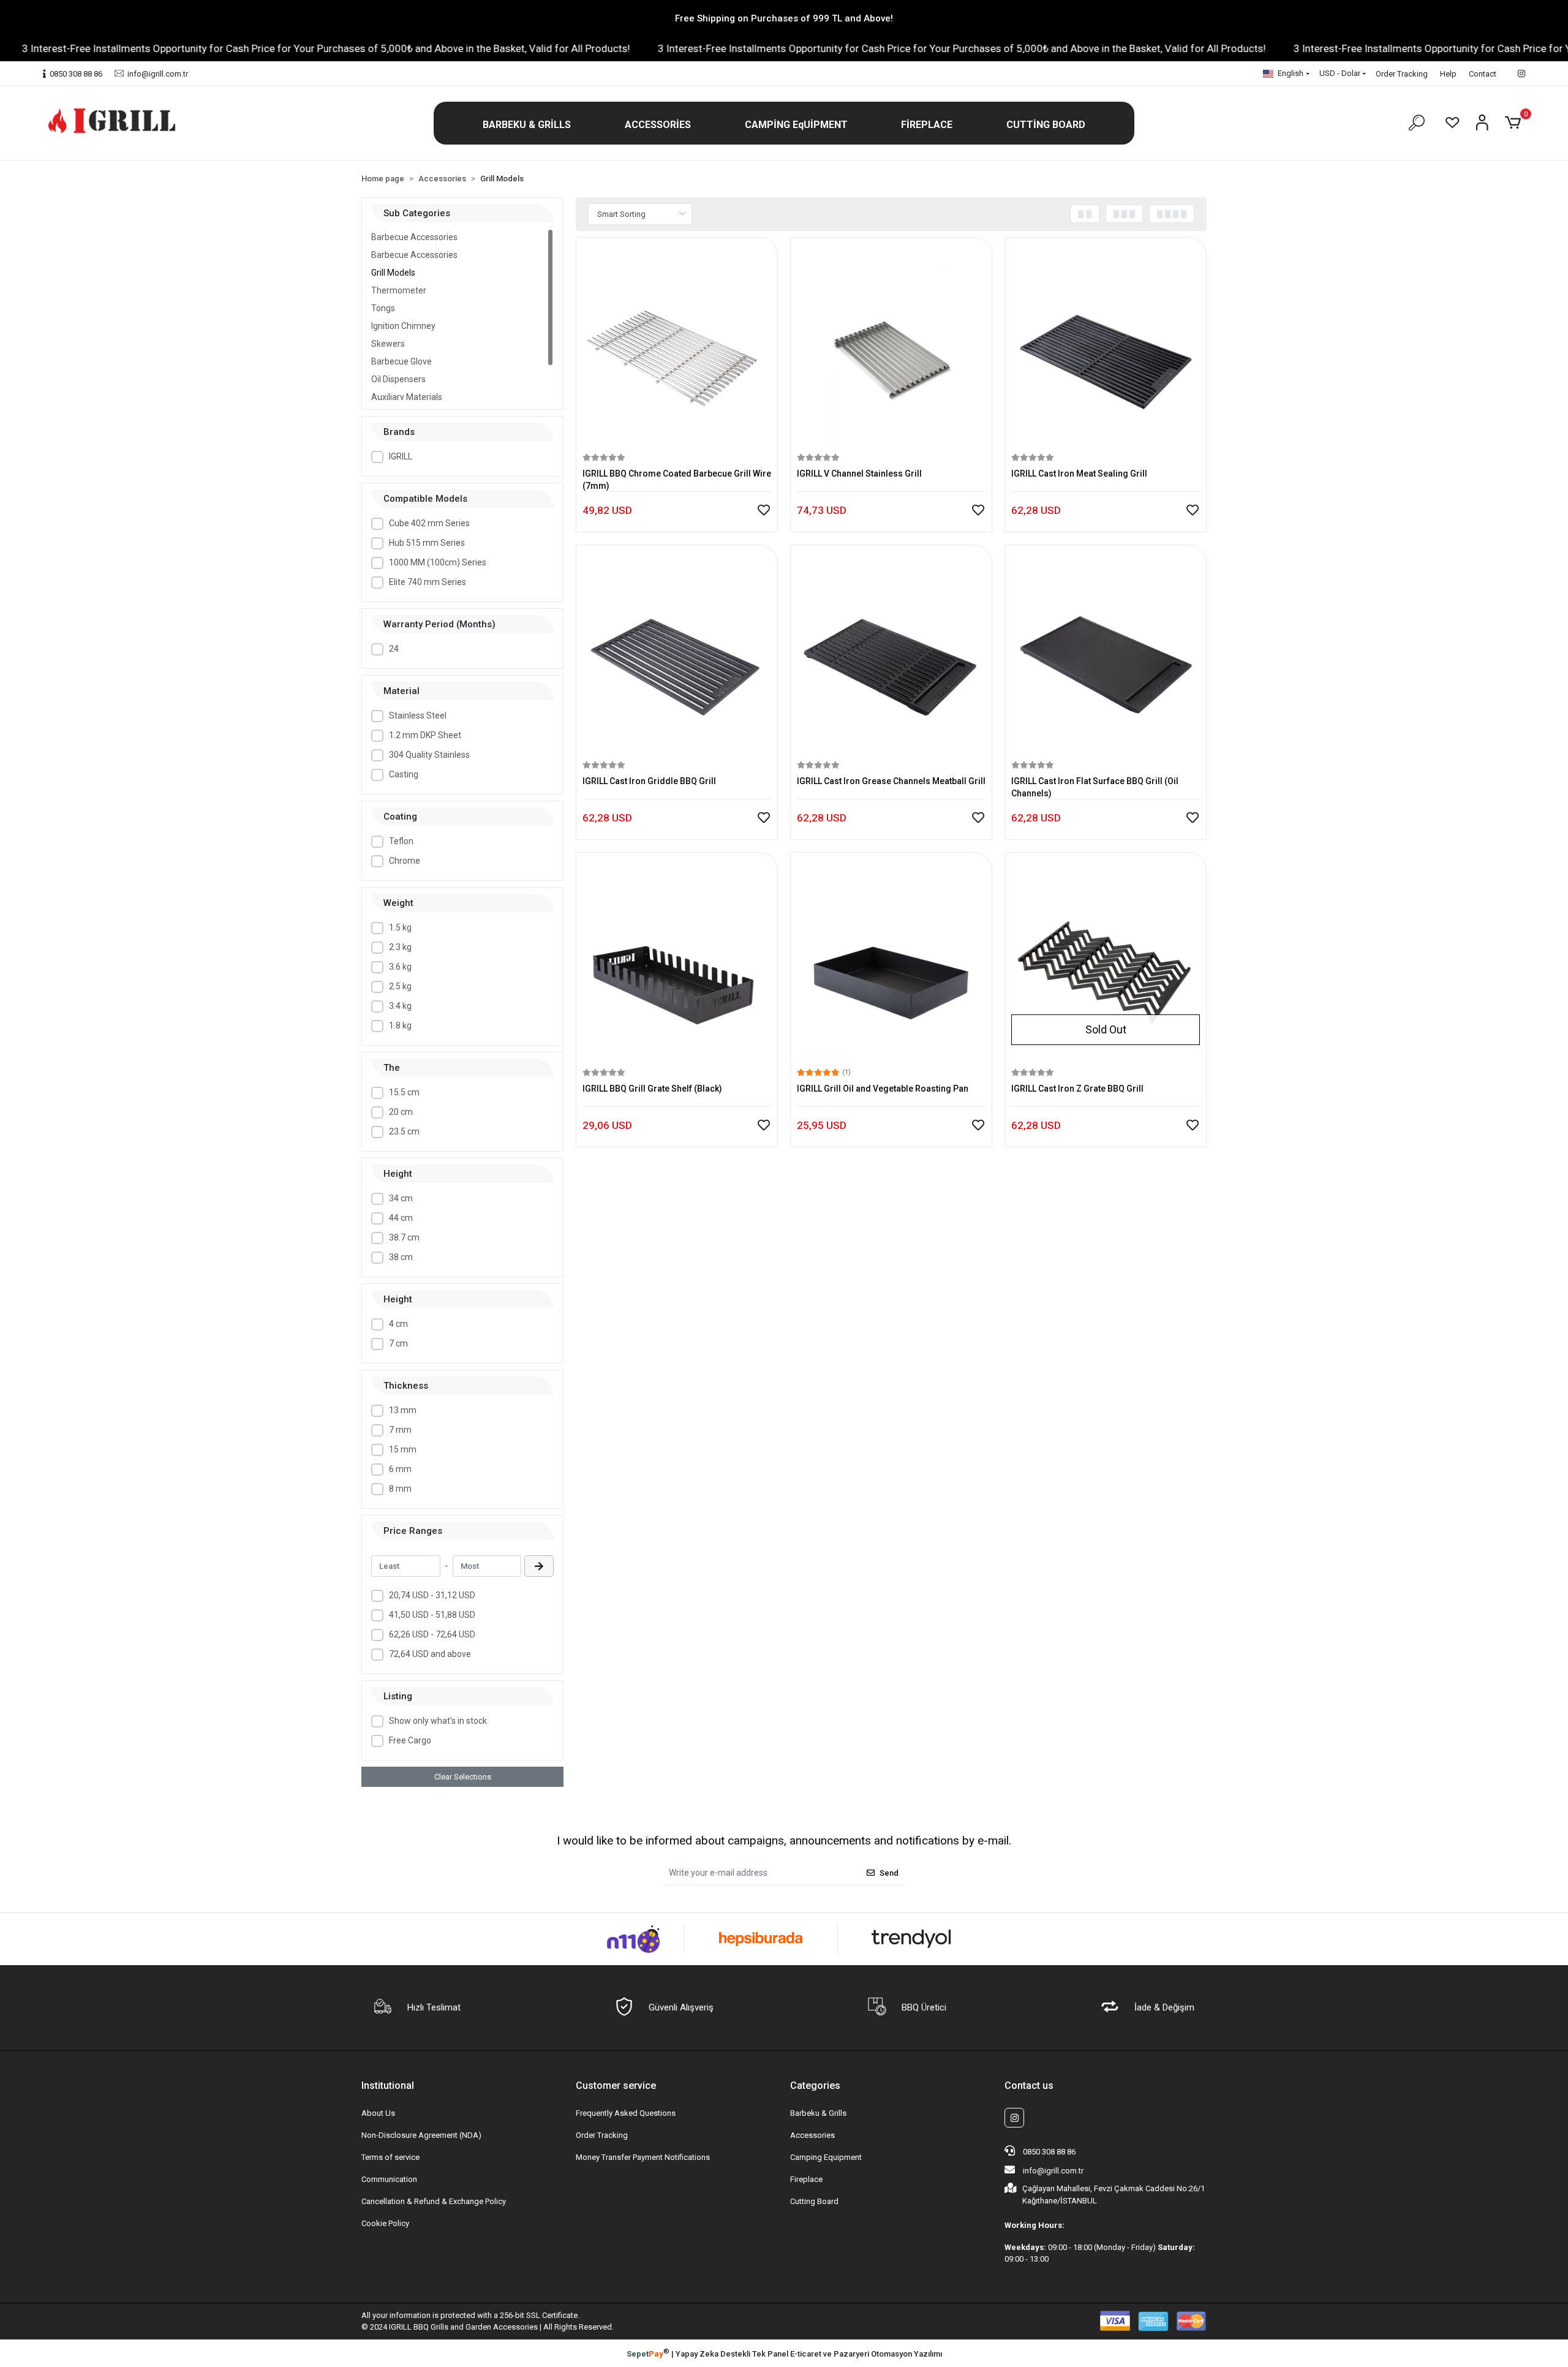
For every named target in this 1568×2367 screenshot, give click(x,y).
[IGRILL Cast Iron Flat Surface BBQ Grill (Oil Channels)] (1106, 655)
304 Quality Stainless (429, 755)
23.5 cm (404, 1131)
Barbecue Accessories (414, 237)
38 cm (401, 1257)
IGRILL (401, 456)
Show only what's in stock (438, 1721)
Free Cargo (410, 1740)
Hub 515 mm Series (427, 543)
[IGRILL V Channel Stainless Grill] (891, 347)
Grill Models (393, 273)
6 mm (400, 1469)
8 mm (400, 1489)
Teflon (401, 841)
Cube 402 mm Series (429, 523)
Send (889, 1873)
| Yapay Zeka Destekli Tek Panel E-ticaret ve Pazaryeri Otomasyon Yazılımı (784, 2353)
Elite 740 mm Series (428, 582)
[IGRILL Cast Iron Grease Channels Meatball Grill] (891, 655)
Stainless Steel (418, 715)
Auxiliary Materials (407, 397)
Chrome (405, 861)
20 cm (401, 1112)
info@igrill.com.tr (1053, 2171)
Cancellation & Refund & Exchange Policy (434, 2201)
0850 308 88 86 (1048, 2152)
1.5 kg (400, 927)
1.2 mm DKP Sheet (425, 735)
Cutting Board (814, 2201)
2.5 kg (400, 986)
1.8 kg (400, 1025)
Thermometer (399, 290)
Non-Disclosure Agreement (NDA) (421, 2135)
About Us (378, 2113)
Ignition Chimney (403, 326)
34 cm (401, 1198)
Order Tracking (1402, 74)
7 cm (398, 1343)
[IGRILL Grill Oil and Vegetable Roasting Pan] (891, 962)
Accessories (812, 2135)
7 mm (400, 1430)
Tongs (383, 308)
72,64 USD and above (430, 1654)
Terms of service (390, 2157)
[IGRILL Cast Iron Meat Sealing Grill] (1106, 347)
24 (394, 649)
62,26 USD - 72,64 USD (432, 1634)
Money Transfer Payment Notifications (643, 2157)
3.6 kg (400, 967)
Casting (404, 774)
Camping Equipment (826, 2157)
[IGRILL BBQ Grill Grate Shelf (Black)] (677, 962)
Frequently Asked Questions (626, 2113)
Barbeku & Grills (818, 2113)
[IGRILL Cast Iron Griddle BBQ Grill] (677, 655)
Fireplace (806, 2179)
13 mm (403, 1410)
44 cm (401, 1218)
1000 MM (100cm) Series (438, 562)
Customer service (616, 2086)
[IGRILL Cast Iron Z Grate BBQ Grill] (1106, 962)
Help (1448, 74)
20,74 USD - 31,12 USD (432, 1595)
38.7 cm (404, 1237)
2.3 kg (400, 947)
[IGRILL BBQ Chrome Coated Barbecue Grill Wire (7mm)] (677, 347)
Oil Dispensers (398, 379)
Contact (1483, 74)
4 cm (398, 1324)
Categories (815, 2086)
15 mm (403, 1449)
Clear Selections (463, 1777)
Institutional (388, 2086)
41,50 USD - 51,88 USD (432, 1615)
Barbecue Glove (401, 361)
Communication (389, 2179)
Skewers (388, 344)
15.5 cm (404, 1092)
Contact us (1029, 2086)
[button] (527, 125)
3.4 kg (400, 1006)
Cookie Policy (385, 2223)
